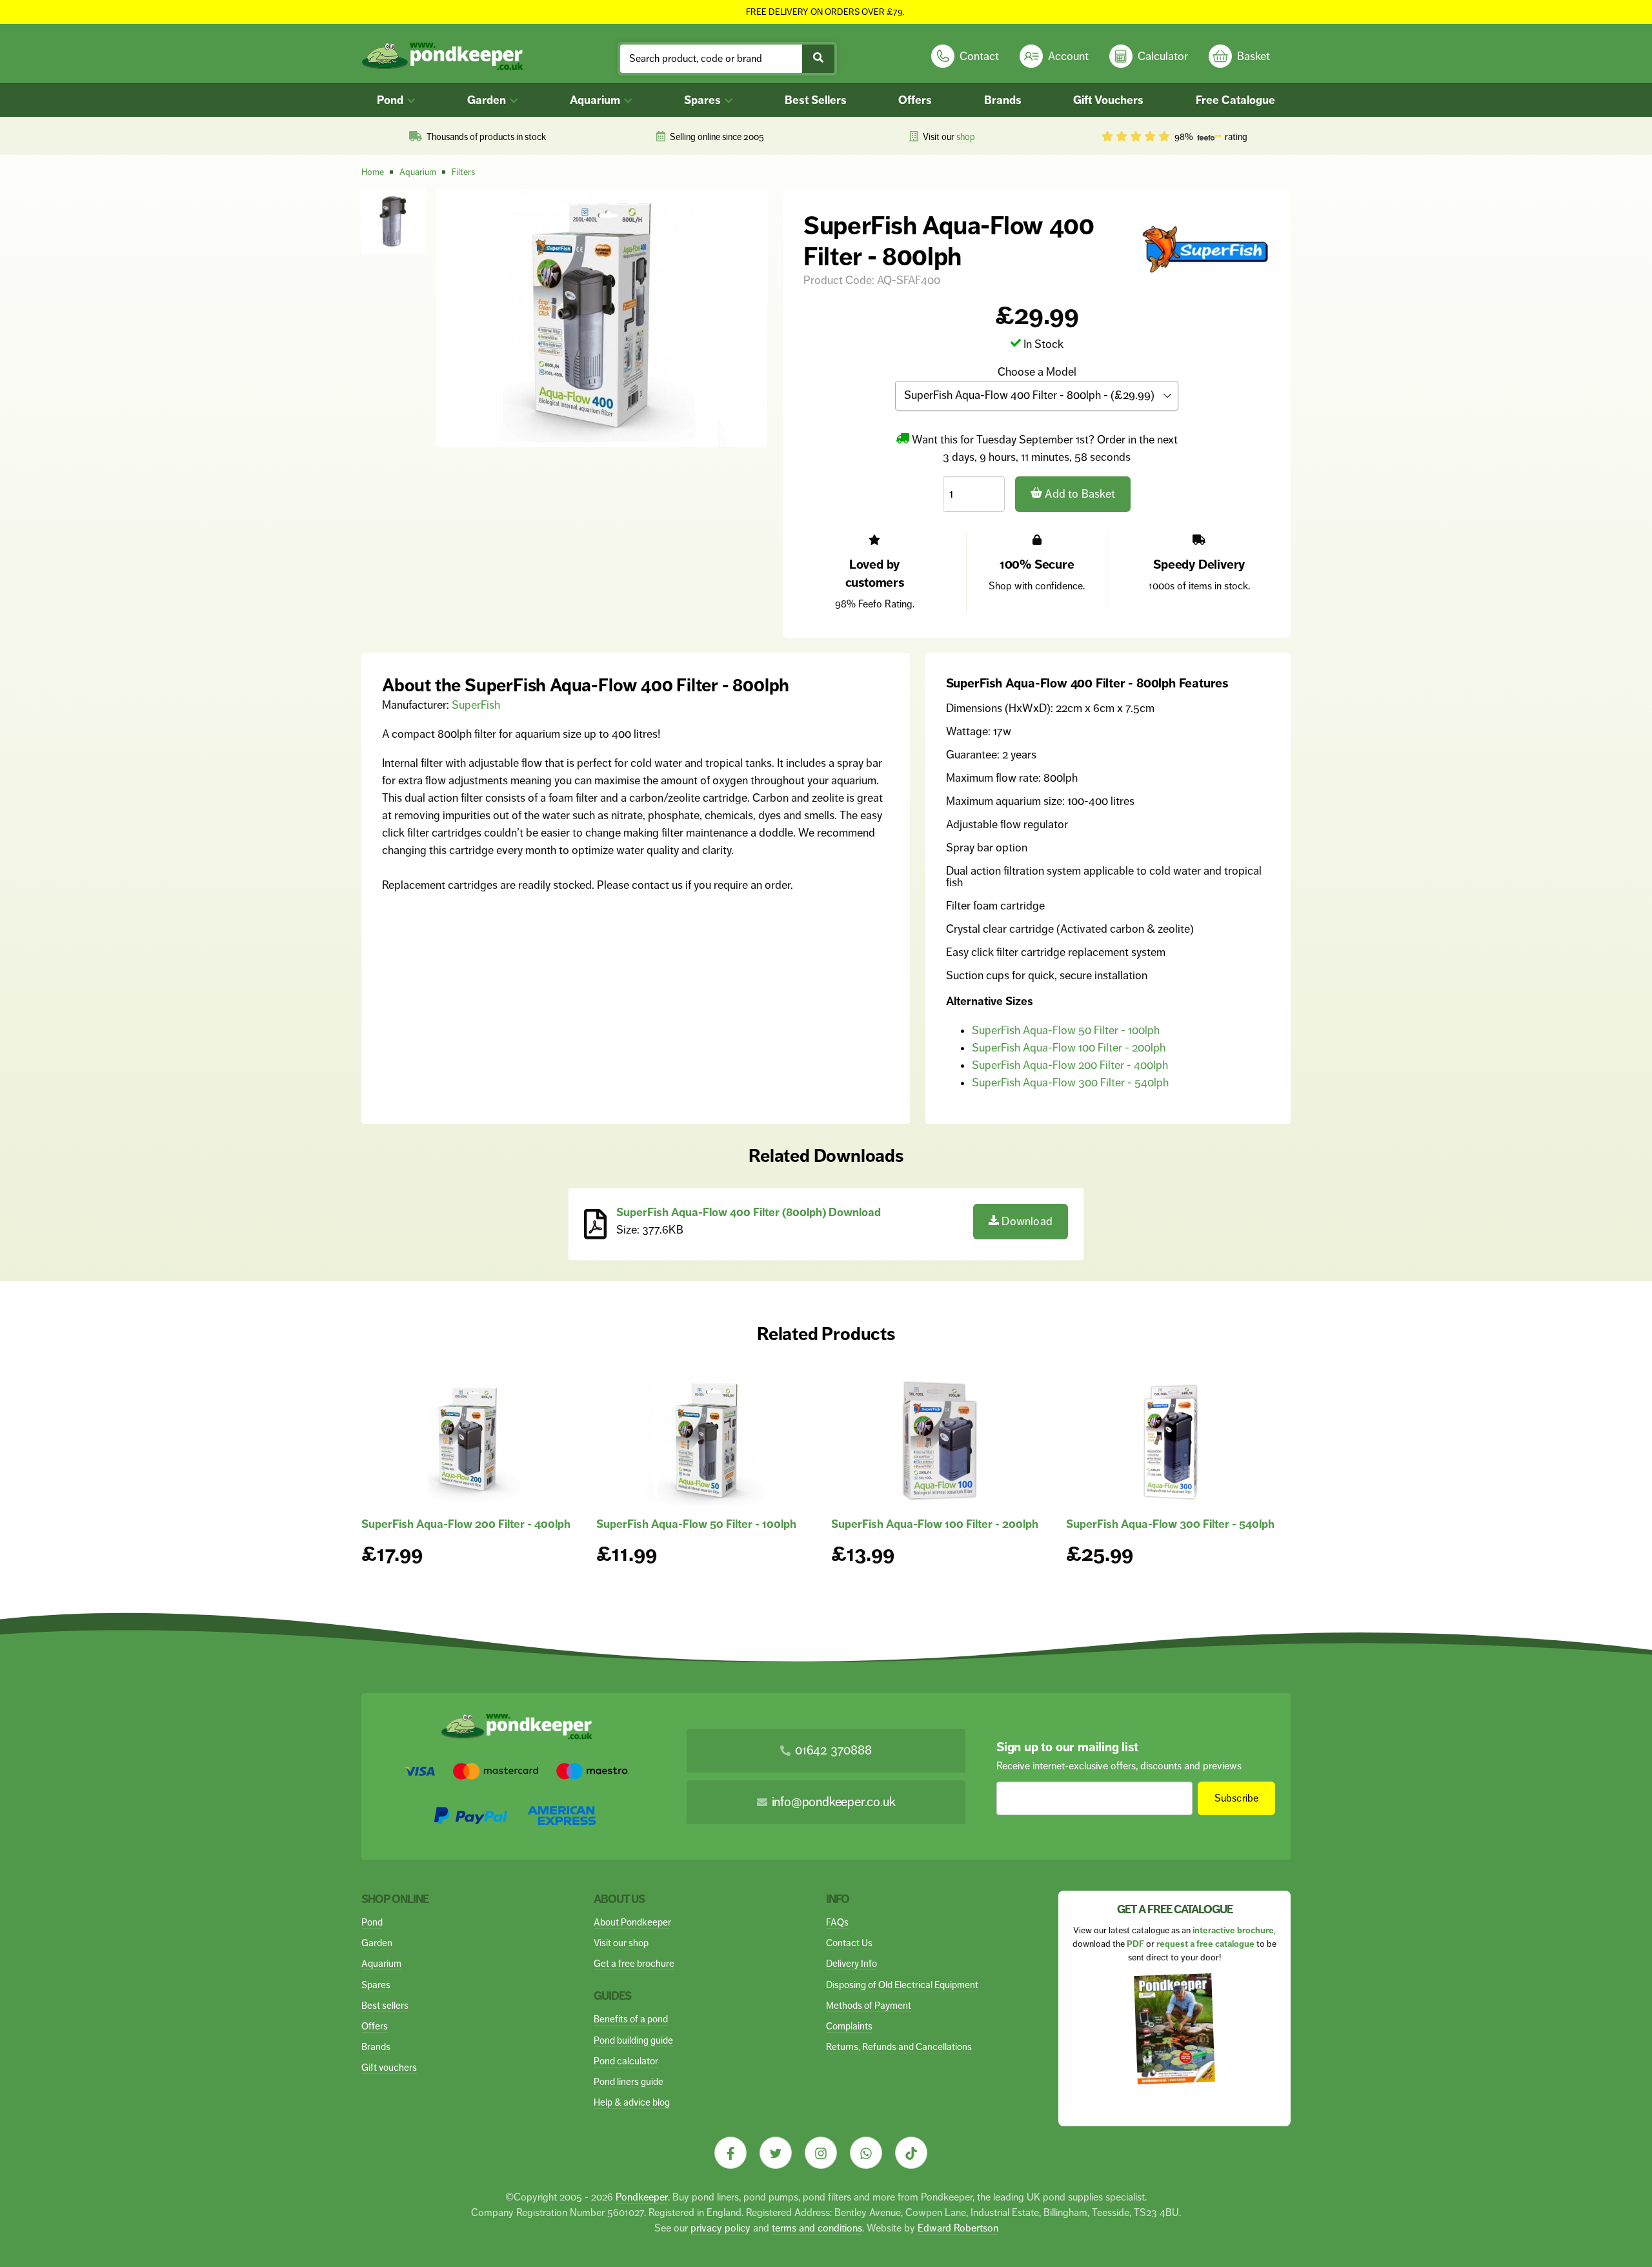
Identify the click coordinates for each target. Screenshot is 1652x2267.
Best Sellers (816, 100)
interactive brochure (1233, 1930)
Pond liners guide (629, 2081)
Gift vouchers (389, 2067)
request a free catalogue (1205, 1944)
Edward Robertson (958, 2228)
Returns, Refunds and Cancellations (899, 2047)
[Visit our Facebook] (730, 2153)
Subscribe (1237, 1798)
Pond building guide (633, 2040)
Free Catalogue (1235, 100)
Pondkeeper (642, 2197)
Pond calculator (626, 2061)
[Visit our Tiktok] (911, 2153)
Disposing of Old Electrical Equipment (902, 1985)
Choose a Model (1037, 372)
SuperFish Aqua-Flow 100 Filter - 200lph (1069, 1048)
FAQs (837, 1922)
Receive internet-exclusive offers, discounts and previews (1119, 1766)
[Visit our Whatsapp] (866, 2153)
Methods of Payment (869, 2005)
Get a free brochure (634, 1963)
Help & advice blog (632, 2102)
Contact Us (849, 1943)
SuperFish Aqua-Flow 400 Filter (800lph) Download (749, 1212)
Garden (488, 100)
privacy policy (720, 2228)
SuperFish (476, 705)
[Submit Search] (818, 59)
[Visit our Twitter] (776, 2153)
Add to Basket (1079, 494)
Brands (1003, 100)
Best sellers (385, 2005)
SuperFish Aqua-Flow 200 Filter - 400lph (1070, 1065)
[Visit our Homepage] (442, 56)
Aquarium (596, 100)
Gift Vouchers (1108, 100)
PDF (1135, 1944)
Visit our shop (621, 1943)
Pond (391, 100)
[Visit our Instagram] (821, 2153)
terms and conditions (817, 2228)
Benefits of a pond (631, 2019)
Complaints (849, 2026)
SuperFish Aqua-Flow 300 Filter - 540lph (1070, 1083)
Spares (704, 100)
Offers (915, 100)
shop (966, 137)
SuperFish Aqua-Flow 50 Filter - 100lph (1066, 1030)
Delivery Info (851, 1963)
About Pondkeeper (632, 1922)
